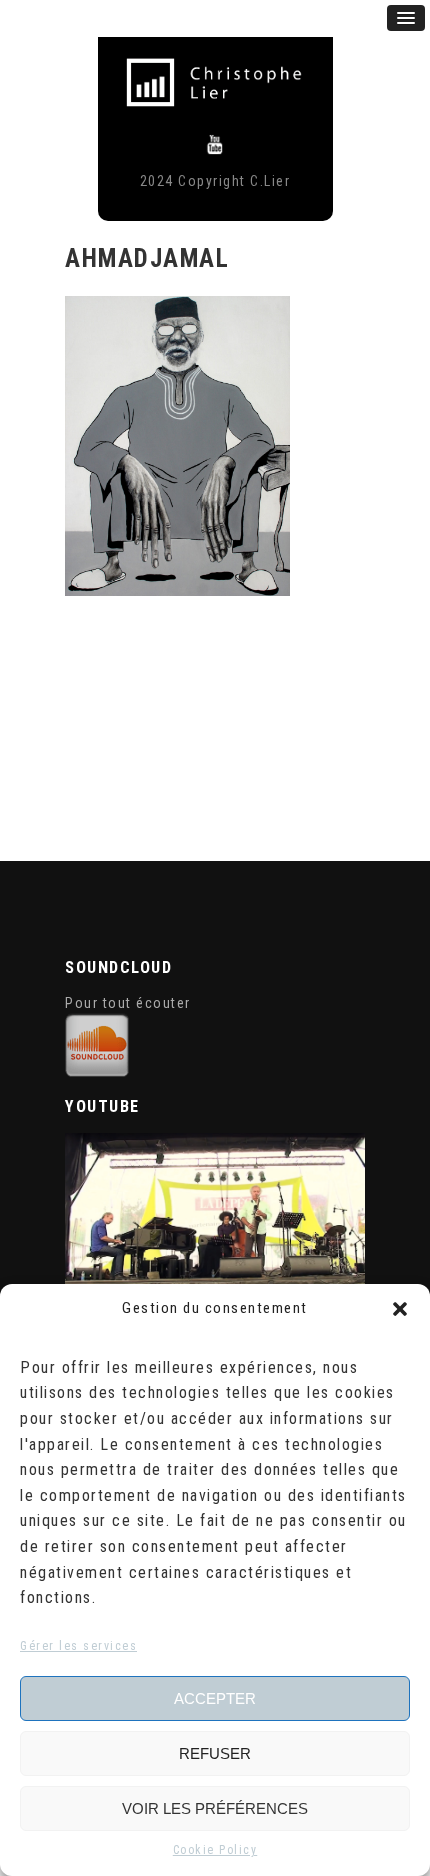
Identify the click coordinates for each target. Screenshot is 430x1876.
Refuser (215, 1753)
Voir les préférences (215, 1808)
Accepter (215, 1698)
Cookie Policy (215, 1850)
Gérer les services (78, 1646)
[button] (400, 1309)
